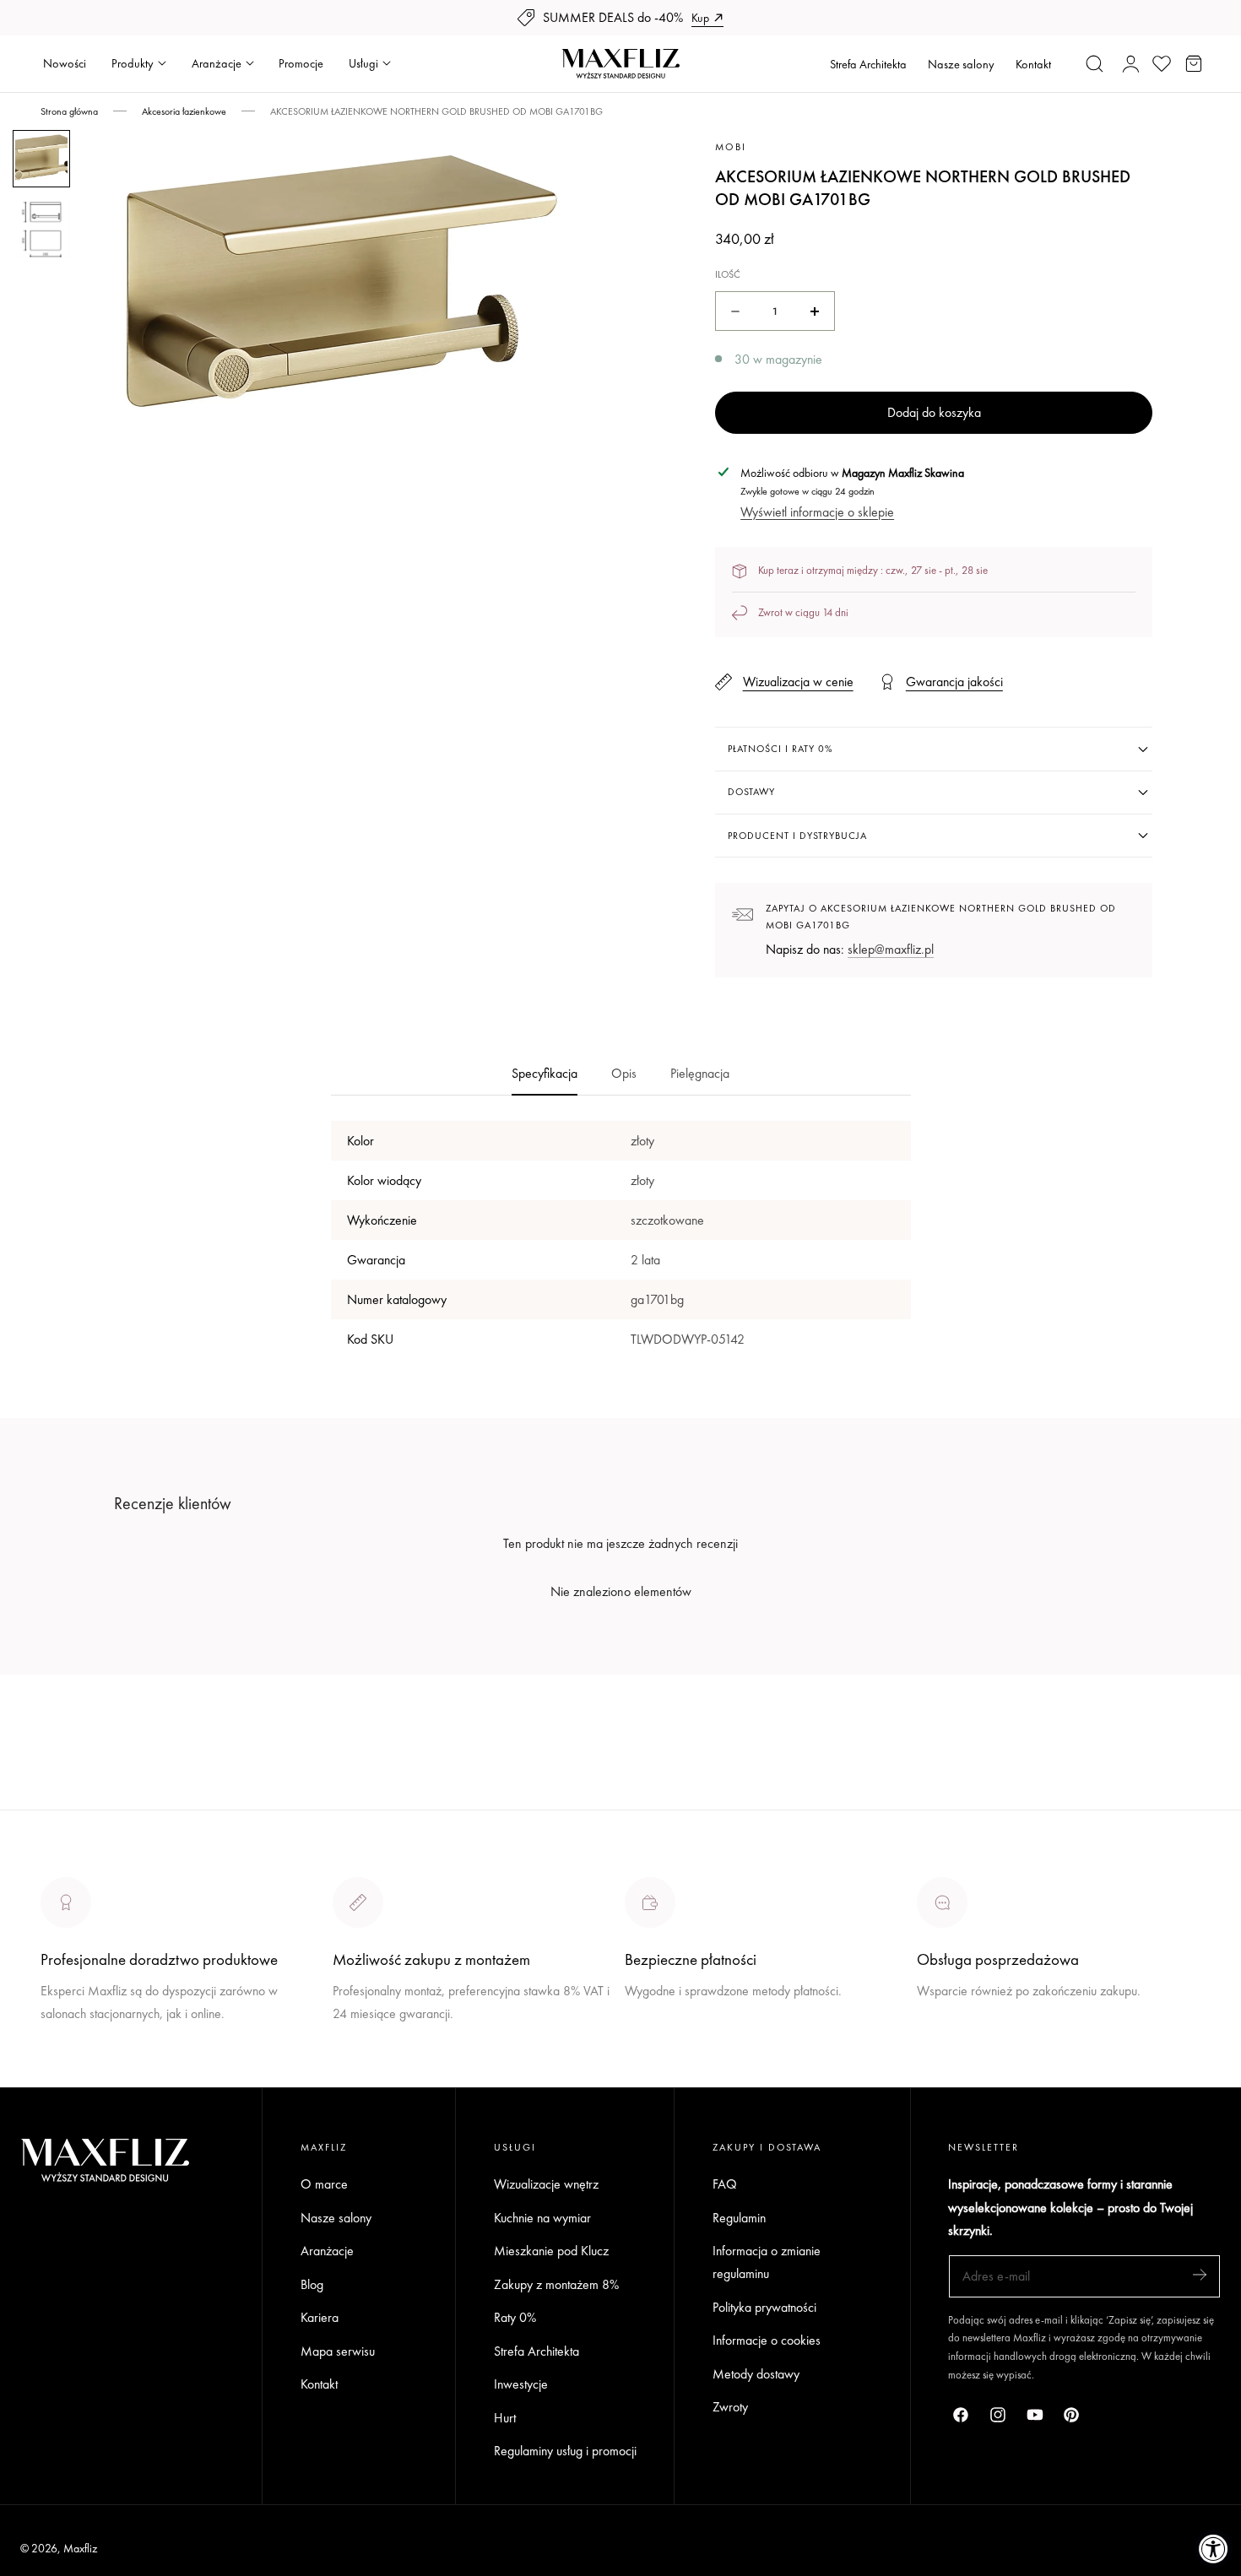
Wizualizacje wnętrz (546, 2184)
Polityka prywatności (764, 2307)
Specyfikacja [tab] (545, 1073)
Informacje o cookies (767, 2341)
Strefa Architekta (868, 64)
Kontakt (1033, 64)
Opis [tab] (624, 1073)
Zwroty (730, 2408)
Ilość (728, 274)
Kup (700, 18)
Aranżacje (327, 2251)
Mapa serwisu (338, 2351)
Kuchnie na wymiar (542, 2218)
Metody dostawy (756, 2374)
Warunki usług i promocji (396, 2053)
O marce (64, 2076)
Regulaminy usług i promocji (565, 2452)
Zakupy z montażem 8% (556, 2284)
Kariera (320, 2318)
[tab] (41, 159)
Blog (312, 2284)
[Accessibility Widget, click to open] (1214, 2549)
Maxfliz (80, 2548)
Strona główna (69, 111)
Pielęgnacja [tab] (700, 1073)
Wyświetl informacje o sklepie (817, 512)
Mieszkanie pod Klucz (551, 2251)
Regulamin (739, 2218)
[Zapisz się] (1200, 2275)
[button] (1095, 63)
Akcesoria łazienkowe (184, 111)
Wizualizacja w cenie (798, 682)
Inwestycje (521, 2385)
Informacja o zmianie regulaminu (767, 2263)
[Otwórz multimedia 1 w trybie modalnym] (596, 162)
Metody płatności (961, 2053)
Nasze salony (961, 64)
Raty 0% (515, 2318)
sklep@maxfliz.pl (891, 949)
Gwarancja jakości (954, 682)
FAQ (725, 2184)
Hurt (505, 2418)
